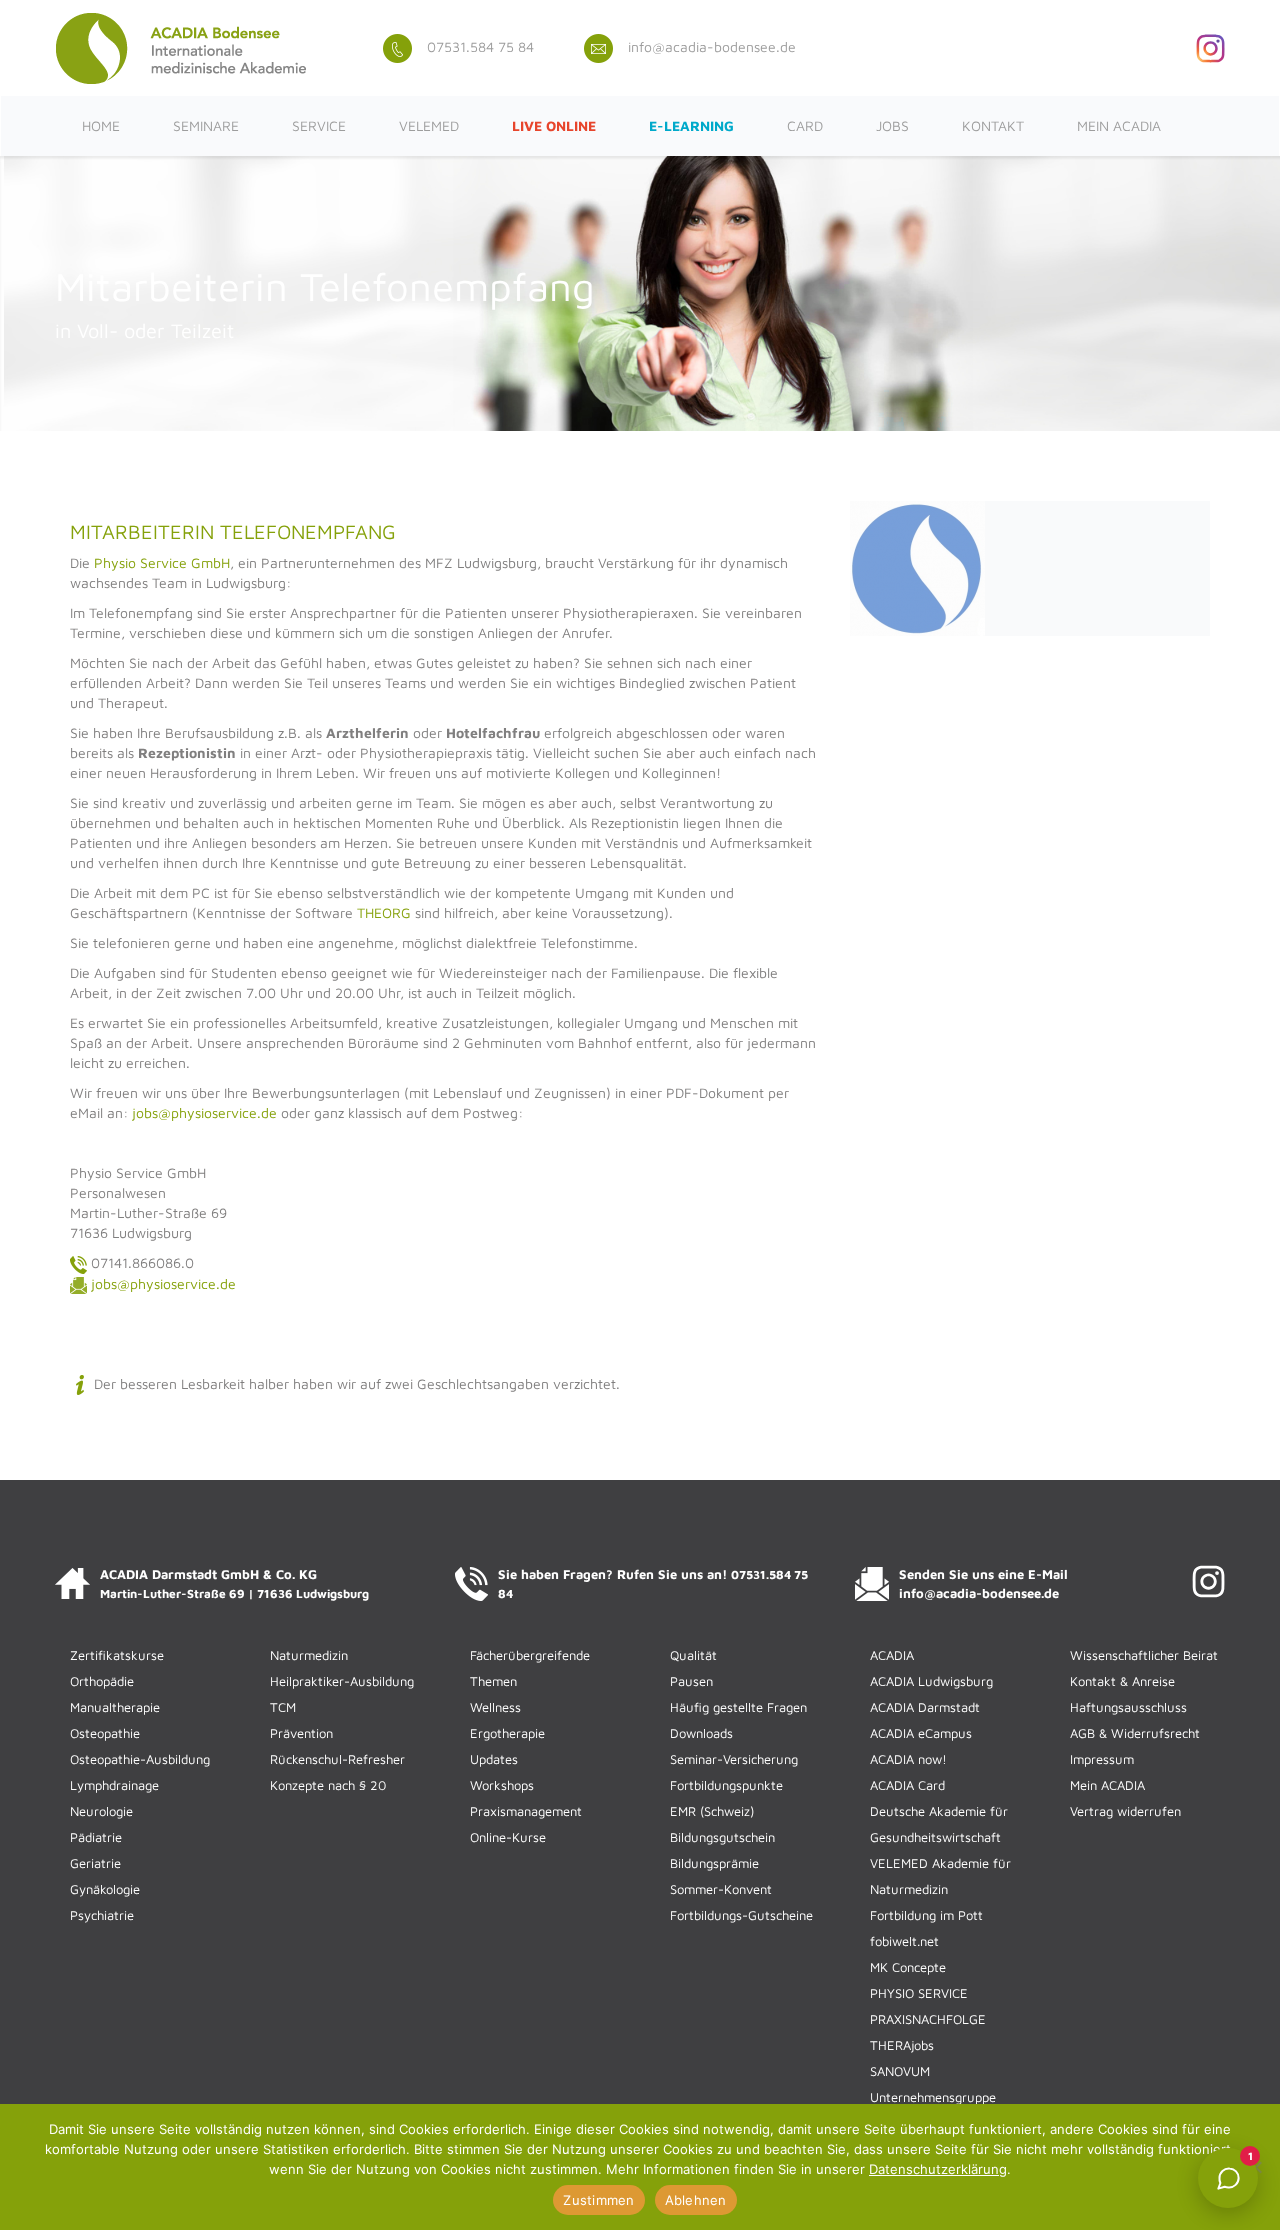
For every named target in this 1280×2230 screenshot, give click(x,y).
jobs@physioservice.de (204, 1112)
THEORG (384, 912)
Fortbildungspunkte (726, 1785)
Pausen (691, 1681)
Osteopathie (105, 1733)
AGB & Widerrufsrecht (1135, 1733)
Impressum (1102, 1759)
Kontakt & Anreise (1122, 1681)
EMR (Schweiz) (712, 1811)
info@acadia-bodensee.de (712, 46)
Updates (494, 1759)
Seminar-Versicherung (734, 1759)
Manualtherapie (115, 1707)
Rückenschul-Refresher (337, 1759)
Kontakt (993, 125)
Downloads (701, 1733)
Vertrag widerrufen (1125, 1811)
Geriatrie (95, 1863)
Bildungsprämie (714, 1863)
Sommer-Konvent (721, 1889)
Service (319, 125)
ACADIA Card (907, 1785)
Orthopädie (102, 1681)
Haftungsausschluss (1128, 1707)
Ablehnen (696, 2200)
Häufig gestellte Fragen (738, 1707)
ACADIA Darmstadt (925, 1707)
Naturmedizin (309, 1655)
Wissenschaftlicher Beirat (1144, 1655)
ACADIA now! (908, 1759)
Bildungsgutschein (722, 1837)
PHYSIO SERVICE (919, 1993)
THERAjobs (902, 2045)
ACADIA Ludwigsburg (931, 1681)
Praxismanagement (526, 1811)
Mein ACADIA (1119, 125)
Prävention (301, 1733)
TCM (283, 1707)
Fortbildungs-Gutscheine (741, 1915)
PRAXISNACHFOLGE (928, 2019)
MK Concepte (908, 1967)
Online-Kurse (508, 1837)
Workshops (502, 1785)
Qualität (693, 1655)
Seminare (206, 125)
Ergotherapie (507, 1733)
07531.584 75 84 (480, 46)
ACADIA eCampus (921, 1733)
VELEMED (429, 125)
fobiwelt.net (904, 1941)
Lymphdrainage (114, 1785)
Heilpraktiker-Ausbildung (342, 1681)
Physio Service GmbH (162, 562)
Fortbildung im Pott (926, 1915)
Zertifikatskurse (117, 1655)
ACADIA (892, 1655)
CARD (805, 125)
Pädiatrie (96, 1837)
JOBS (892, 125)
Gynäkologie (105, 1889)
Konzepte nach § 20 (328, 1785)
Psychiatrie (102, 1915)
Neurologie (101, 1811)
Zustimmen (598, 2200)
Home (101, 125)
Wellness (495, 1707)
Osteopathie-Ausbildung (140, 1759)
